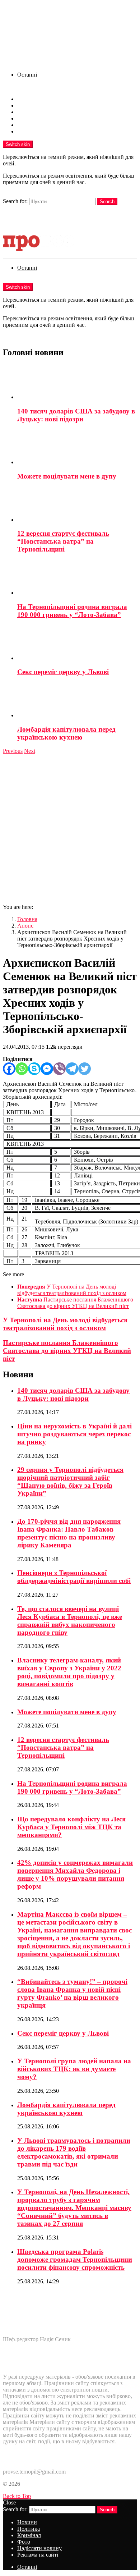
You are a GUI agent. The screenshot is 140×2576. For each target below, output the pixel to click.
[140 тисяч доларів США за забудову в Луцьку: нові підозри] (77, 383)
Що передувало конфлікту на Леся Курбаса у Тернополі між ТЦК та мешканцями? (71, 1827)
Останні (27, 75)
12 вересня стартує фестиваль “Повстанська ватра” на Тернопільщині (63, 541)
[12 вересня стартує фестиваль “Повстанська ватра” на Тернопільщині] (77, 505)
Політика (29, 106)
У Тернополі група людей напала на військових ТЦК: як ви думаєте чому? (74, 2069)
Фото (24, 118)
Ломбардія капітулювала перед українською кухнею (66, 733)
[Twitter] (85, 1069)
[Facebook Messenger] (47, 1069)
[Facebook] (9, 1069)
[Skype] (34, 1069)
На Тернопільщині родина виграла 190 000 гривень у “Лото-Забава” (72, 611)
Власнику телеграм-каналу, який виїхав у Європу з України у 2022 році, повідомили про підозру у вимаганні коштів (69, 1672)
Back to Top (17, 2496)
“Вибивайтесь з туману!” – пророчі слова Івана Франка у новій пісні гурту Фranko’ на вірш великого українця (72, 1993)
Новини (27, 99)
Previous (13, 751)
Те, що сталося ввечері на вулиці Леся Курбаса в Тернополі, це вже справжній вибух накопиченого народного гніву (70, 1621)
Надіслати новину (39, 125)
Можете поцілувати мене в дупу (67, 476)
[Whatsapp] (22, 1069)
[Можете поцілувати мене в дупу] (77, 448)
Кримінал (29, 112)
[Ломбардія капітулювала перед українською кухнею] (77, 701)
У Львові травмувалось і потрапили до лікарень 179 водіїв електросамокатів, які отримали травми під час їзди (74, 2152)
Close (9, 2502)
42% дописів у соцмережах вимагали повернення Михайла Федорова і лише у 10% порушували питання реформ (75, 1874)
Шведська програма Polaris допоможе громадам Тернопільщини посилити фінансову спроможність (75, 2259)
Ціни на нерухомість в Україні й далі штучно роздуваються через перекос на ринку (74, 1434)
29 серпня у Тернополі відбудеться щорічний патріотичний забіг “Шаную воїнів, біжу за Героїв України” (70, 1481)
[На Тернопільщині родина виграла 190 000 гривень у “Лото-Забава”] (77, 578)
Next (30, 751)
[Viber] (59, 1069)
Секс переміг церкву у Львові (63, 672)
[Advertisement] (70, 828)
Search (107, 202)
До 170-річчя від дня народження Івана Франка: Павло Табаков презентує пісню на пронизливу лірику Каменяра (69, 1533)
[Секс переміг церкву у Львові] (77, 644)
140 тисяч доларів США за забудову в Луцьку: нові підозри (76, 415)
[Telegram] (72, 1069)
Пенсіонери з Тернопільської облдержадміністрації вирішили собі (74, 1577)
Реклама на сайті (38, 131)
